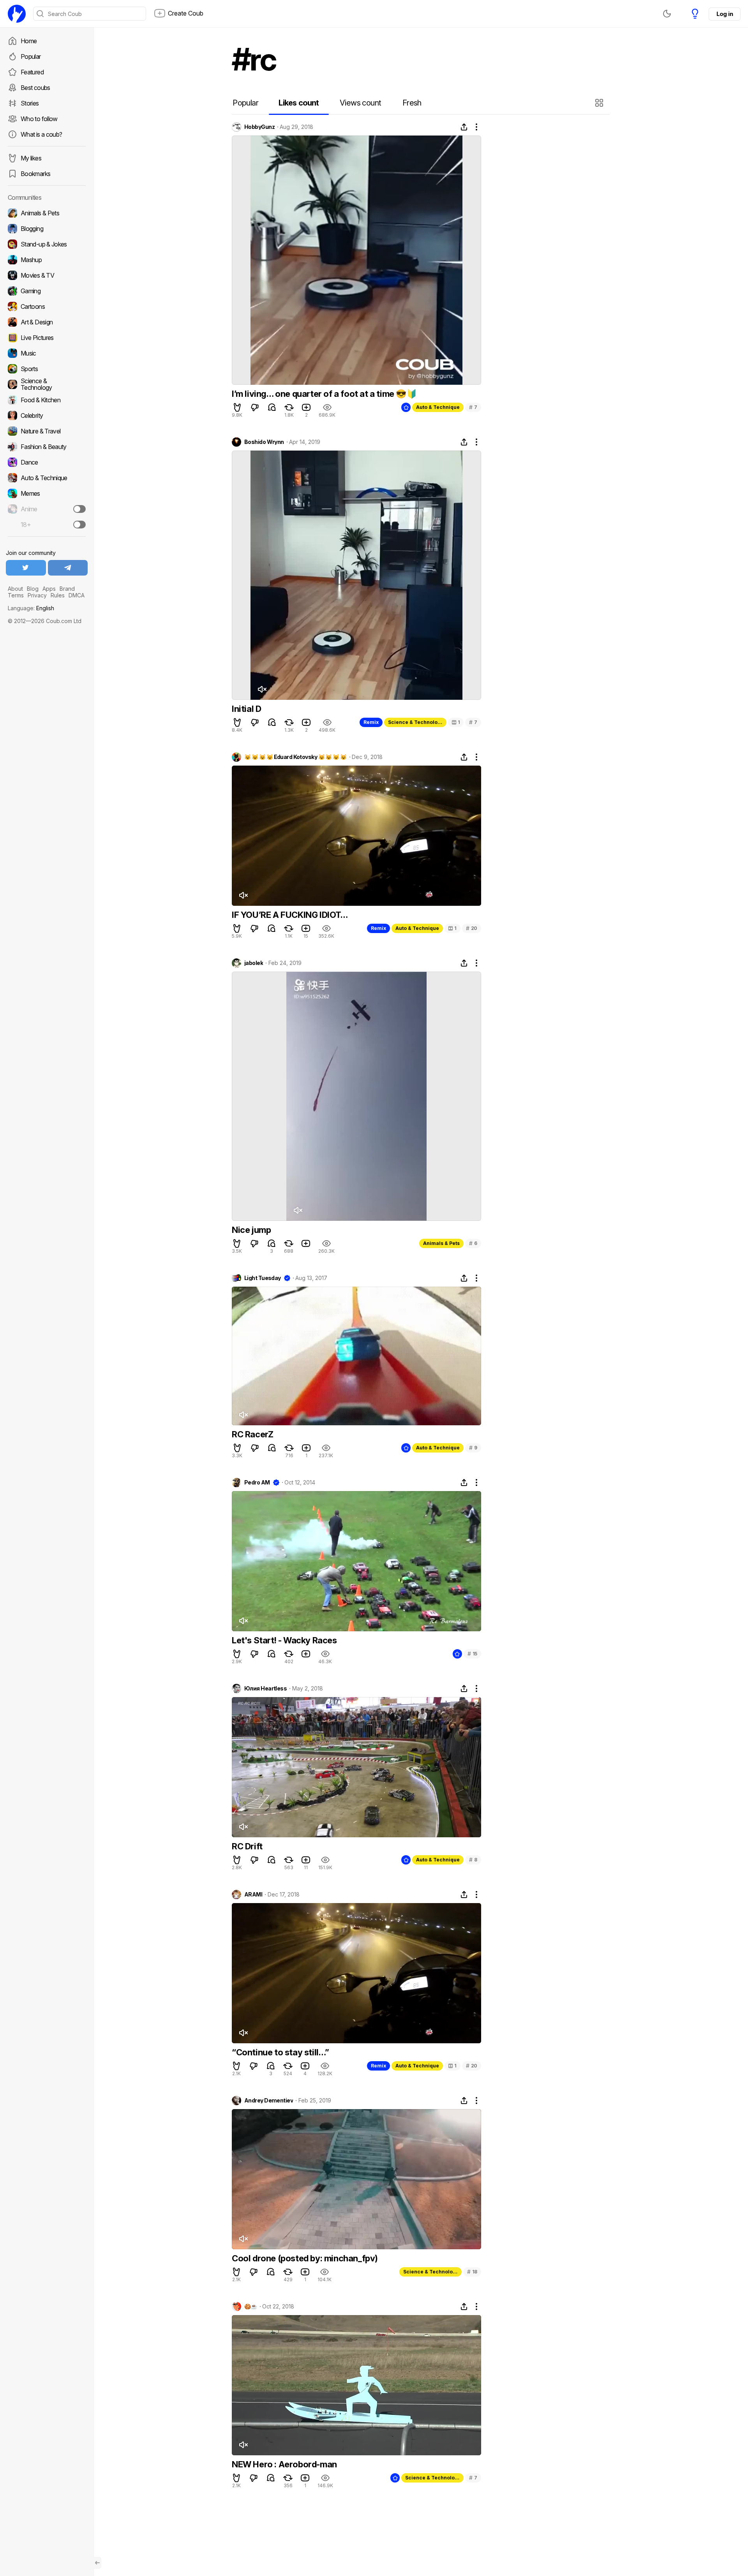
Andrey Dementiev (269, 2101)
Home (29, 41)
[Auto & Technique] (47, 478)
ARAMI (253, 1895)
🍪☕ (251, 2307)
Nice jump (251, 1230)
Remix (371, 722)
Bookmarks (35, 174)
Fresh (412, 103)
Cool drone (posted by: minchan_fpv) (305, 2258)
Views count (360, 103)
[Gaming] (47, 291)
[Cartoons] (47, 306)
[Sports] (47, 369)
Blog (33, 589)
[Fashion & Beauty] (47, 447)
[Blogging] (47, 229)
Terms (16, 595)
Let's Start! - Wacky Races (284, 1640)
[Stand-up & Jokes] (47, 244)
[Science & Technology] (47, 384)
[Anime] (47, 509)
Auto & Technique (438, 407)
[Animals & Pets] (47, 213)
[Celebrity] (47, 416)
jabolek (254, 963)
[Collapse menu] (97, 2563)
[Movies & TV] (47, 275)
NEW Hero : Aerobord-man (284, 2464)
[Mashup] (47, 260)
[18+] (79, 525)
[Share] (464, 127)
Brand (67, 589)
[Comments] (272, 407)
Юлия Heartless (266, 1689)
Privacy (37, 595)
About (15, 589)
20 (472, 928)
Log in (725, 14)
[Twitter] (26, 568)
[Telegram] (68, 568)
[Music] (47, 353)
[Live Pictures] (47, 338)
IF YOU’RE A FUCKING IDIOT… (290, 915)
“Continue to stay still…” (280, 2052)
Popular (31, 56)
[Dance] (47, 462)
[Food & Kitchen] (47, 400)
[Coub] (17, 14)
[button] (600, 103)
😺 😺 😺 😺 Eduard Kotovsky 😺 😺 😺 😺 (295, 757)
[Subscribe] (79, 509)
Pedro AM (257, 1483)
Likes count (299, 103)
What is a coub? (41, 134)
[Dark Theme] (667, 14)
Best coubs (35, 88)
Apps (49, 589)
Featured (32, 72)
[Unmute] (262, 689)
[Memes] (47, 493)
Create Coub (186, 13)
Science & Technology (416, 722)
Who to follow (39, 119)
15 (472, 1654)
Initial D (246, 709)
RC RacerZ (252, 1434)
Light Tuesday (263, 1278)
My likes (31, 158)
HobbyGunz (259, 127)
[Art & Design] (47, 322)
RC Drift (247, 1846)
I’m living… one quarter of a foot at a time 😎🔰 (324, 394)
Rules (58, 595)
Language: (31, 608)
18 (472, 2272)
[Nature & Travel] (47, 431)
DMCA (77, 595)
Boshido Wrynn (264, 442)
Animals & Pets (441, 1243)
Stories (30, 103)
